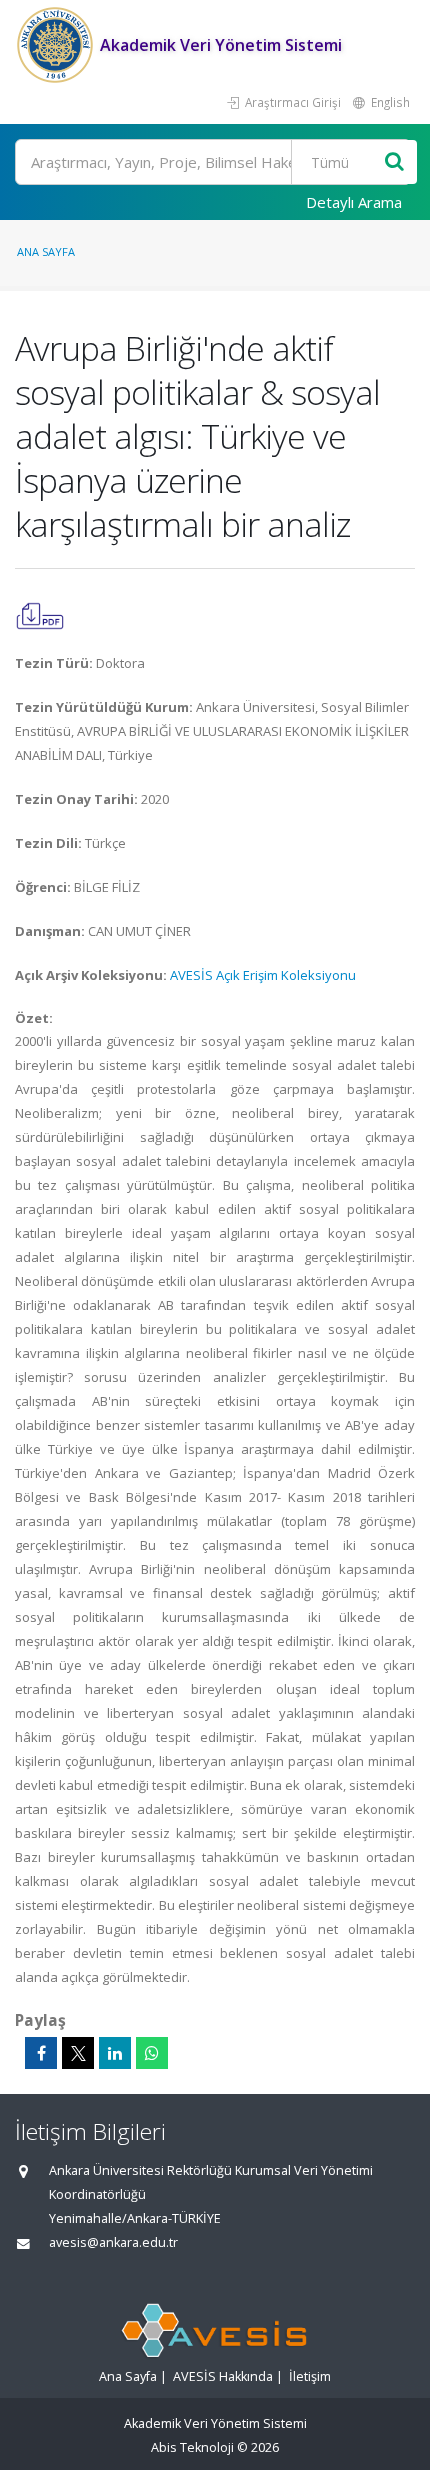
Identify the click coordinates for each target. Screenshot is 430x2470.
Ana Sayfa (46, 251)
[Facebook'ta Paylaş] (41, 2053)
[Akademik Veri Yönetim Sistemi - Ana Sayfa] (57, 45)
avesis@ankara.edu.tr (113, 2242)
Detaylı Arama (354, 202)
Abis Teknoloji (192, 2447)
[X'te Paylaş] (78, 2053)
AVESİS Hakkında (223, 2376)
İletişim (310, 2376)
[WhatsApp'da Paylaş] (152, 2053)
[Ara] (394, 162)
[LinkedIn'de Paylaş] (115, 2053)
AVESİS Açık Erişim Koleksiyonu (263, 975)
